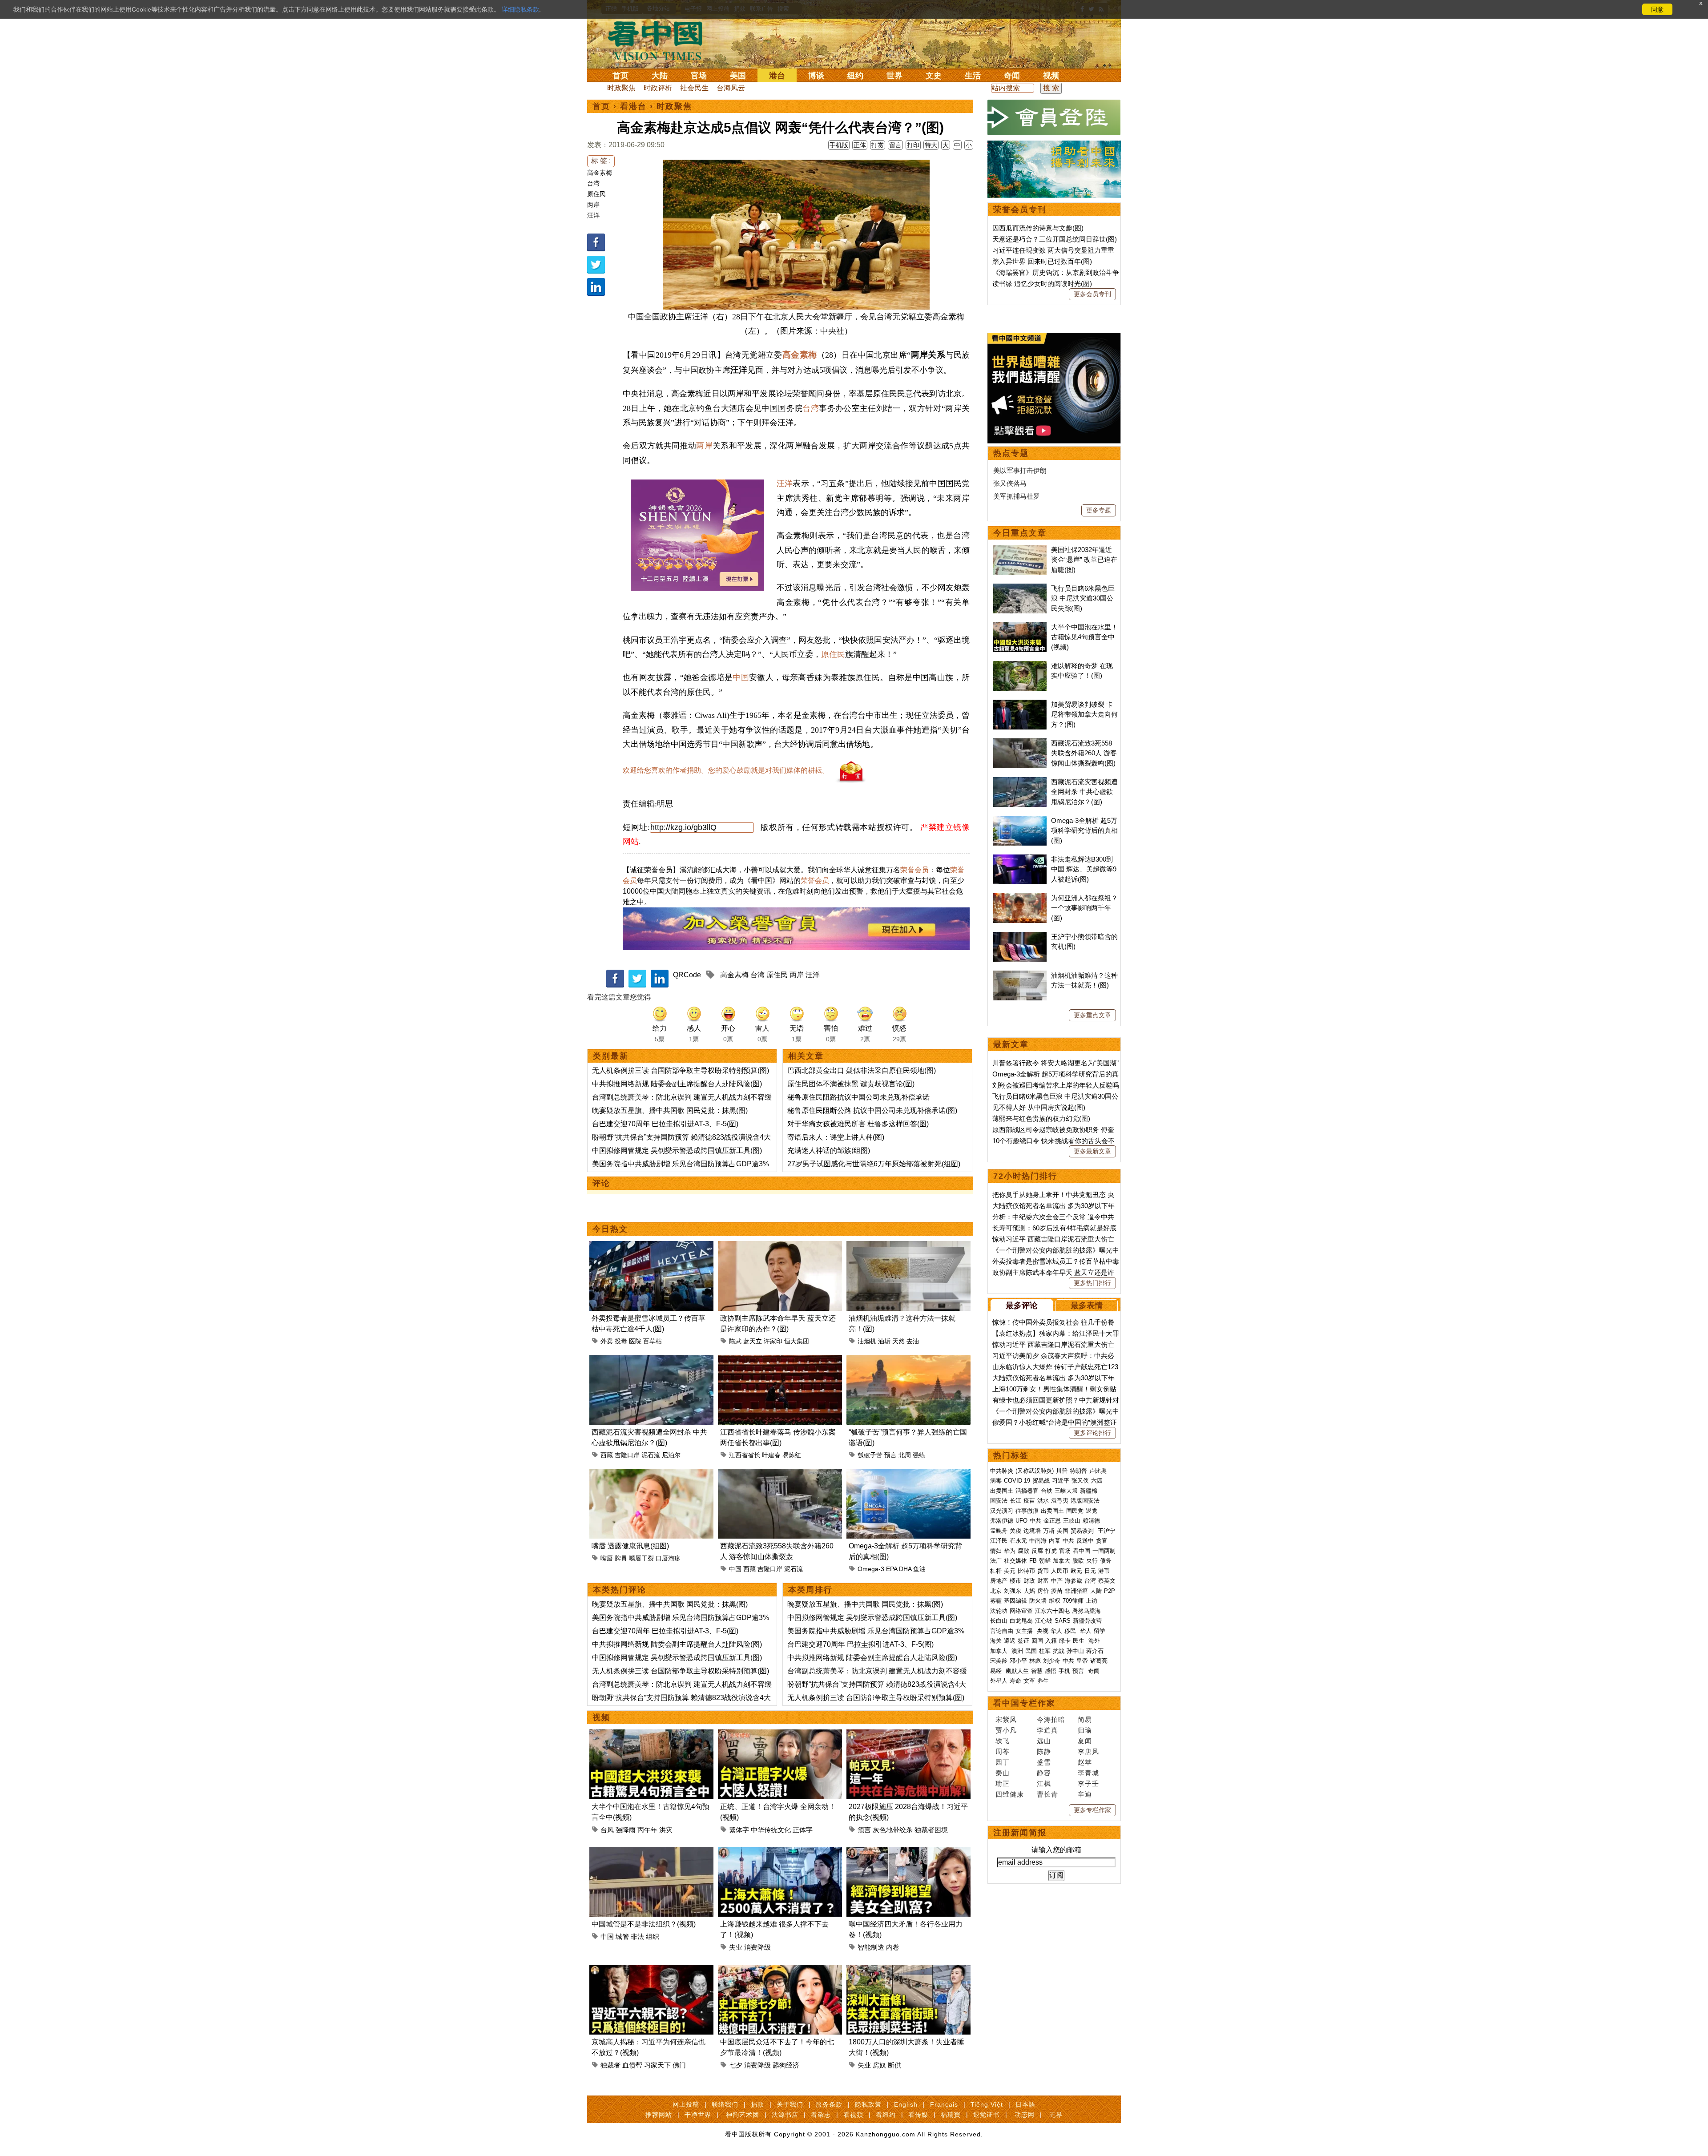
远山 (1044, 1741)
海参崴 (1074, 1581)
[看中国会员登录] (1054, 117)
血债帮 (632, 2065)
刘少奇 (1052, 1661)
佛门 (679, 2065)
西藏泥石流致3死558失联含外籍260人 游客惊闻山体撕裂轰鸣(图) (1084, 753)
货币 (1043, 1571)
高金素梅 (600, 173)
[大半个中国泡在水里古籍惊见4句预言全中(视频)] (651, 1735)
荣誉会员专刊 (1020, 210)
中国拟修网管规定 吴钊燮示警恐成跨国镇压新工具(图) (677, 1151)
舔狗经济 (786, 2065)
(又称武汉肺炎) (1035, 1471)
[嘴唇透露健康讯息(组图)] (651, 1474)
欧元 (1076, 1571)
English (906, 2104)
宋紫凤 (1006, 1719)
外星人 (999, 1681)
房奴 (879, 2065)
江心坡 (1044, 1621)
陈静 (1044, 1751)
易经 (997, 1671)
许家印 (773, 1341)
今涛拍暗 (1051, 1719)
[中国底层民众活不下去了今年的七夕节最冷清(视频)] (780, 1970)
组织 (653, 1936)
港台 (777, 76)
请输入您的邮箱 (1056, 1850)
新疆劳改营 (1087, 1621)
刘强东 (1013, 1591)
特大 (931, 145)
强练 (919, 1455)
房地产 (999, 1581)
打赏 (878, 145)
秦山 (1003, 1773)
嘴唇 (607, 1558)
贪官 (1102, 1541)
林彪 (1035, 1661)
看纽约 (886, 2115)
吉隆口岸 (627, 1455)
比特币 (1026, 1571)
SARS (1063, 1621)
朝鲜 (1045, 1561)
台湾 (593, 183)
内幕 (1055, 1541)
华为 (1010, 1551)
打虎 (1051, 1551)
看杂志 (821, 2115)
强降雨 (626, 1830)
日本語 (1025, 2104)
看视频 (853, 2115)
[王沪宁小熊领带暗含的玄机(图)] (1020, 937)
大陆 (660, 76)
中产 (1057, 1581)
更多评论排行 (1092, 1433)
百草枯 (653, 1341)
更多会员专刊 (1092, 294)
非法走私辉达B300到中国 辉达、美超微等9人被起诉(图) (1084, 869)
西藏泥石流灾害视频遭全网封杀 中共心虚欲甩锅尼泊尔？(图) (1084, 792)
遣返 (1010, 1641)
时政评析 (658, 88)
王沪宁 (1106, 1531)
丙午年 (647, 1830)
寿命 (1015, 1681)
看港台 (633, 106)
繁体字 (739, 1830)
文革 (1029, 1681)
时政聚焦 (621, 88)
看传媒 (918, 2115)
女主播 (1025, 1631)
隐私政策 (868, 2104)
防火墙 (1038, 1601)
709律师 (1073, 1601)
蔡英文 (1107, 1581)
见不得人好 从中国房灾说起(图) (1039, 1107)
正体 (860, 145)
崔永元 (1018, 1541)
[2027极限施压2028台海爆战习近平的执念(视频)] (908, 1735)
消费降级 (757, 1947)
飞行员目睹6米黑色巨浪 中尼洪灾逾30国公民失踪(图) (1083, 598)
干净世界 (698, 2115)
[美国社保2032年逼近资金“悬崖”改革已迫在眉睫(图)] (1020, 550)
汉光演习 (1002, 1511)
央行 (1092, 1561)
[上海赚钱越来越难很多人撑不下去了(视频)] (780, 1852)
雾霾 (996, 1601)
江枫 (1044, 1783)
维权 (1055, 1601)
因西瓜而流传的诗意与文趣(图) (1038, 228)
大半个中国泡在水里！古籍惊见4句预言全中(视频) (1084, 637)
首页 (620, 76)
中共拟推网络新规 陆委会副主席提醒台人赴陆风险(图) (677, 1084)
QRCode (687, 975)
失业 (736, 1947)
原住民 (596, 194)
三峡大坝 (1066, 1491)
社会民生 (694, 88)
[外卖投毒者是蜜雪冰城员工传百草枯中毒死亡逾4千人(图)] (651, 1246)
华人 (1056, 1631)
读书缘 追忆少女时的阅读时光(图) (1042, 284)
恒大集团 (797, 1341)
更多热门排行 (1092, 1283)
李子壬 (1088, 1783)
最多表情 (1087, 1306)
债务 (1106, 1561)
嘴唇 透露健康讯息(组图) (630, 1546)
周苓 (1003, 1751)
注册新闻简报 (1020, 1833)
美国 (738, 76)
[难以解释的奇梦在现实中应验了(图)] (1020, 666)
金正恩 (1052, 1521)
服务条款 (829, 2104)
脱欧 (1078, 1561)
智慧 (1037, 1671)
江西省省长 (745, 1455)
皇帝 (1082, 1661)
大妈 (1029, 1591)
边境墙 (1032, 1531)
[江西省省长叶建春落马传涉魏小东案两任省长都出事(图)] (780, 1360)
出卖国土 (1002, 1491)
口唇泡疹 (668, 1558)
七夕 (736, 2065)
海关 (996, 1641)
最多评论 (1022, 1306)
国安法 (999, 1501)
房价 (1043, 1591)
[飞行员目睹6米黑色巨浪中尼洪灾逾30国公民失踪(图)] (1020, 588)
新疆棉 (1089, 1491)
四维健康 (1010, 1794)
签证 (1023, 1641)
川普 (1062, 1471)
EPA (892, 1569)
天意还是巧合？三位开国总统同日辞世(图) (1055, 239)
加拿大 (1061, 1561)
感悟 (1051, 1671)
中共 (1035, 1521)
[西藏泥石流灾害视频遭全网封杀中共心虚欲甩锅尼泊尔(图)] (651, 1360)
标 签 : (601, 161)
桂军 (1045, 1651)
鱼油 (919, 1569)
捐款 (757, 2104)
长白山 (999, 1621)
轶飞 (1003, 1741)
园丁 (1003, 1762)
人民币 (1060, 1571)
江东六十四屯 (1052, 1611)
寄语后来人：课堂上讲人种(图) (836, 1137)
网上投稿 (686, 2104)
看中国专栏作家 (1024, 1703)
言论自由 (1002, 1631)
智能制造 (871, 1947)
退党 (1092, 1511)
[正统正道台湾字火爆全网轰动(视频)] (780, 1735)
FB (1033, 1561)
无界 (1056, 2115)
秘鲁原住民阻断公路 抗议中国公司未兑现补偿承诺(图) (872, 1110)
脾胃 (621, 1558)
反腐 (1037, 1551)
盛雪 (1044, 1762)
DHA (905, 1569)
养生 (1043, 1681)
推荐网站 (659, 2115)
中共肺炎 (1002, 1471)
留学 (1100, 1631)
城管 (622, 1936)
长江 (1015, 1501)
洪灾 (666, 1830)
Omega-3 (871, 1569)
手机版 (839, 145)
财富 (1043, 1581)
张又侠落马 (1010, 483)
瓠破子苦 (870, 1455)
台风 (607, 1830)
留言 (895, 145)
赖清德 (1091, 1521)
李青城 (1088, 1773)
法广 (996, 1561)
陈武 (735, 1341)
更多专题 (1099, 510)
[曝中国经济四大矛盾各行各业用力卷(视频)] (908, 1852)
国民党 (1075, 1511)
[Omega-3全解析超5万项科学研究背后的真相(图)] (908, 1474)
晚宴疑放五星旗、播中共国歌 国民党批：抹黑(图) (670, 1110)
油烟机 (867, 1341)
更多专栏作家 (1092, 1810)
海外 (1095, 1641)
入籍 (1051, 1641)
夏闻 (1085, 1741)
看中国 (661, 40)
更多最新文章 (1092, 1151)
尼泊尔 (671, 1455)
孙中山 (1075, 1651)
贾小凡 (1006, 1730)
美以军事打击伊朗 (1020, 470)
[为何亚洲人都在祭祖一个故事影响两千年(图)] (1020, 898)
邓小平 (1018, 1661)
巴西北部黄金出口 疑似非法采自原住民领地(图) (862, 1070)
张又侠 (1080, 1481)
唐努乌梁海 (1086, 1611)
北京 (996, 1591)
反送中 (1085, 1541)
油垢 (884, 1341)
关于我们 (790, 2104)
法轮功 (999, 1611)
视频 (1051, 76)
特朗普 (1078, 1471)
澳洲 (1017, 1651)
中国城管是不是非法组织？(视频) (644, 1924)
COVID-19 (1017, 1481)
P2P (1110, 1591)
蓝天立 (753, 1341)
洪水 (1043, 1501)
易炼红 (792, 1455)
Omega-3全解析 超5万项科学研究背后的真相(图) (1084, 830)
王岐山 (1072, 1521)
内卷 (893, 1947)
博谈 (816, 76)
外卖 (607, 1341)
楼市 (1015, 1581)
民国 (1031, 1651)
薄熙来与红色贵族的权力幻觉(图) (1041, 1118)
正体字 (803, 1830)
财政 (1029, 1581)
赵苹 (1085, 1762)
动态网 (1025, 2115)
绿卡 (1065, 1641)
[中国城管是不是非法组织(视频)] (651, 1852)
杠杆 (996, 1571)
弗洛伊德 (1002, 1521)
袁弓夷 (1060, 1501)
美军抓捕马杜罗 (1017, 496)
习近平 (1061, 1481)
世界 (894, 76)
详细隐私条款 (520, 9)
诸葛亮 (1099, 1661)
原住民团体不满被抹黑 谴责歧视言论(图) (851, 1084)
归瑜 (1085, 1730)
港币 (1104, 1571)
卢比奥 (1098, 1471)
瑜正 (1003, 1783)
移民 (1070, 1631)
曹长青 (1047, 1794)
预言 (890, 1455)
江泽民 (999, 1541)
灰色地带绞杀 (893, 1830)
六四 (1097, 1481)
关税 (1015, 1531)
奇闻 (1012, 76)
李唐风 (1088, 1751)
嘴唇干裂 (641, 1558)
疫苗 (1029, 1501)
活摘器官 (1027, 1491)
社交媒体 (1015, 1561)
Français (944, 2104)
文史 (934, 76)
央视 (1043, 1631)
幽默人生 (1017, 1671)
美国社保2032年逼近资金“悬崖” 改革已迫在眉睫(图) (1084, 560)
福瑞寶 (951, 2115)
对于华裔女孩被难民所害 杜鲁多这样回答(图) (858, 1124)
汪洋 (593, 215)
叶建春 (771, 1455)
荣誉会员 (914, 870)
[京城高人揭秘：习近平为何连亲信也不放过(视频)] (651, 1970)
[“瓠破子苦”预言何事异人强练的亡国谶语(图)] (908, 1360)
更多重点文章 (1092, 1015)
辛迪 (1085, 1794)
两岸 (593, 205)
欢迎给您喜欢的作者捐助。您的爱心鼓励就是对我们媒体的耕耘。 (726, 770)
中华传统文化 (771, 1830)
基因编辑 (1015, 1601)
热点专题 (1011, 453)
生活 (973, 76)
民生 (1080, 1641)
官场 (699, 76)
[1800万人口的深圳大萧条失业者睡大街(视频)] (908, 1970)
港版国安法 (1085, 1501)
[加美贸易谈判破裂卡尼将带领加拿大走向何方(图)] (1020, 704)
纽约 (855, 76)
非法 (637, 1936)
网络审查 (1021, 1611)
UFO (1021, 1521)
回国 (1037, 1641)
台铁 (1047, 1491)
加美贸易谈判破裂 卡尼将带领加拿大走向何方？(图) (1084, 714)
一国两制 (1104, 1551)
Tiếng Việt (987, 2104)
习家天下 (657, 2065)
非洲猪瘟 (1076, 1591)
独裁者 (610, 2065)
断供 (894, 2065)
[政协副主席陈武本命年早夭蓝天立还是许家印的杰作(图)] (780, 1246)
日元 (1090, 1571)
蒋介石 (1096, 1651)
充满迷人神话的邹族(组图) (829, 1151)
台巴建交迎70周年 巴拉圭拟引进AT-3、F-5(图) (665, 1124)
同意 (1657, 9)
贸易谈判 (1083, 1531)
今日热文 (610, 1229)
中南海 (1038, 1541)
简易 (1085, 1719)
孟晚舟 (999, 1531)
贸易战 (1041, 1481)
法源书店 (785, 2115)
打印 (913, 145)
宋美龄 (999, 1661)
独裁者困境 (931, 1830)
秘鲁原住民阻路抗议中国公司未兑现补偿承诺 (858, 1097)
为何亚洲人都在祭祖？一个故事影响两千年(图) (1084, 908)
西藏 (607, 1455)
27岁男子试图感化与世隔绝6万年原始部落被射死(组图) (874, 1164)
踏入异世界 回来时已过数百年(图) (1042, 261)
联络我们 (725, 2104)
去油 (913, 1341)
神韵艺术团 (743, 2115)
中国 (741, 677)
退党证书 (987, 2115)
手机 (1064, 1671)
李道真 (1047, 1730)
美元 (1010, 1571)
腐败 (1023, 1551)
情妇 (996, 1551)
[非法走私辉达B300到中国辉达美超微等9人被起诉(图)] (1020, 859)
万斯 (1049, 1531)
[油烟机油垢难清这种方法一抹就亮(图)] (908, 1246)
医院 (635, 1341)
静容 (1044, 1773)
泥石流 (651, 1455)
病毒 (996, 1481)
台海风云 (731, 88)
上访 (1092, 1601)
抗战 (1059, 1651)
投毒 (621, 1341)
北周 (905, 1455)
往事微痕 (1027, 1511)
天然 (898, 1341)
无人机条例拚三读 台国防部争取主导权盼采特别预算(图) (681, 1070)
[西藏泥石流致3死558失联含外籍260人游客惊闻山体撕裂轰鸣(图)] (780, 1474)
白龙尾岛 (1021, 1621)
